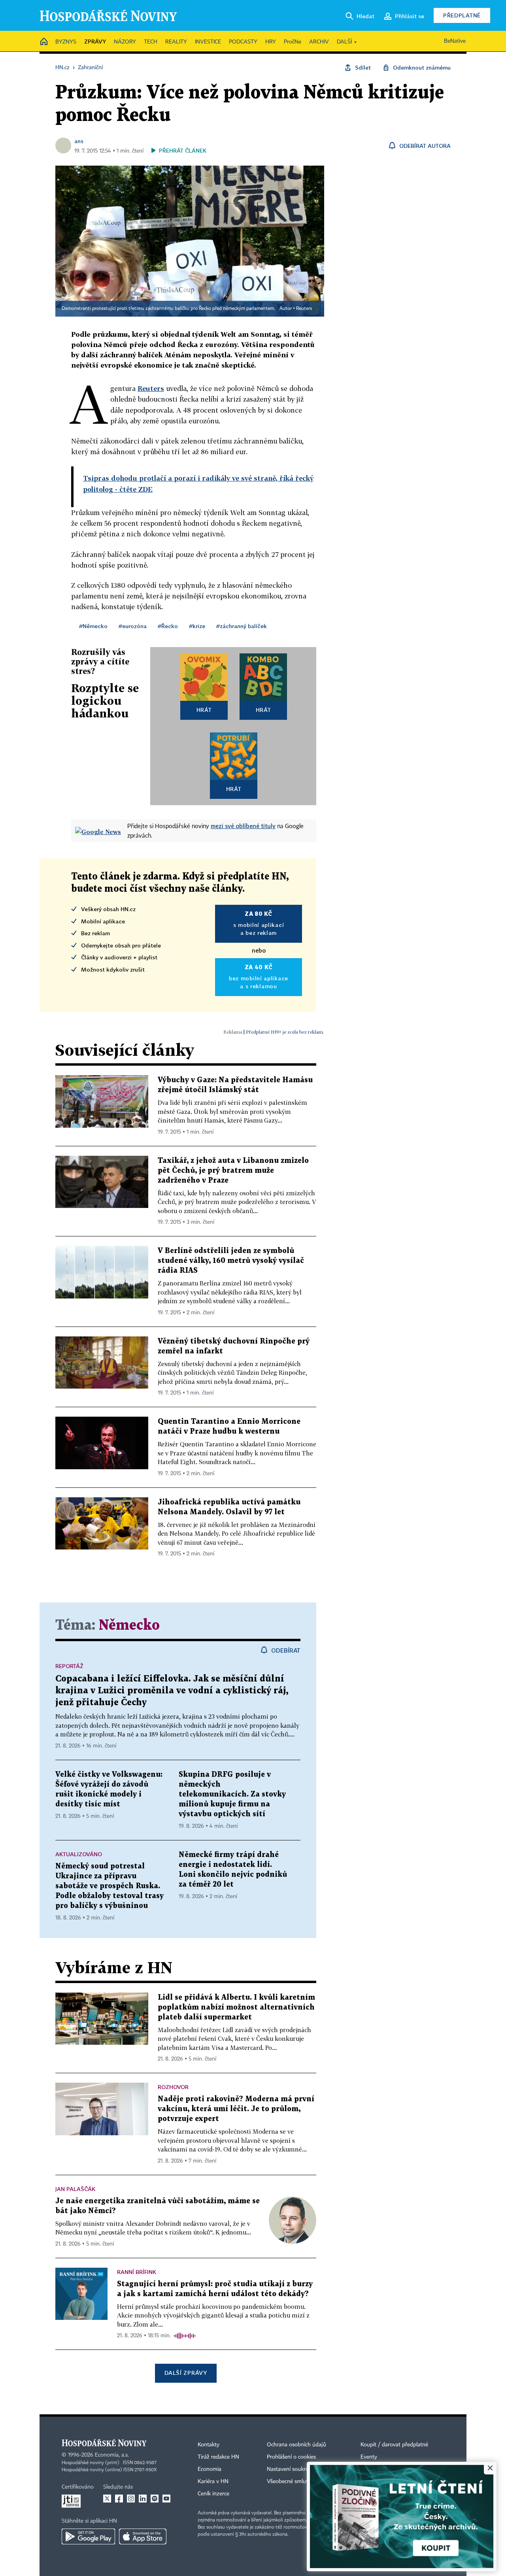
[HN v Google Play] (88, 2536)
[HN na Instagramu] (131, 2499)
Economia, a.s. (112, 2455)
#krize (197, 626)
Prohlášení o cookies (291, 2457)
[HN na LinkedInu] (143, 2499)
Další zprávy (186, 2373)
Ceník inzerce (213, 2494)
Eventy (369, 2457)
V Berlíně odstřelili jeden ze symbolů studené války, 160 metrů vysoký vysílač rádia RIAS (231, 1261)
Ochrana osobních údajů (296, 2445)
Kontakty (209, 2445)
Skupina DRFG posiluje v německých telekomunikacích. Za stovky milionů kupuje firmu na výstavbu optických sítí (232, 1794)
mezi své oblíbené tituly (243, 826)
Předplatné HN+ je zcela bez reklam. (285, 1032)
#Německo (93, 626)
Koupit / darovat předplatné (394, 2445)
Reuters (304, 309)
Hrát (204, 710)
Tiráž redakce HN (218, 2457)
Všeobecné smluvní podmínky (303, 2482)
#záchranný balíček (242, 626)
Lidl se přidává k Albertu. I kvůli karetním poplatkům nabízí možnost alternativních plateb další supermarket (236, 2007)
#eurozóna (133, 626)
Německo (129, 1626)
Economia (210, 2469)
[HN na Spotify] (155, 2499)
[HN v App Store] (143, 2536)
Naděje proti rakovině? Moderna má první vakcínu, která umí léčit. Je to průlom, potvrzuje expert (236, 2109)
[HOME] (44, 42)
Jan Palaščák (75, 2189)
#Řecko (168, 626)
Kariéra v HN (213, 2482)
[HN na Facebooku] (119, 2499)
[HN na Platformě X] (107, 2499)
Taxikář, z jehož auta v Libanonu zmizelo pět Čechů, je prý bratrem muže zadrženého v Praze (233, 1171)
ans (79, 141)
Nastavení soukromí (291, 2469)
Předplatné (462, 15)
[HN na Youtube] (166, 2499)
